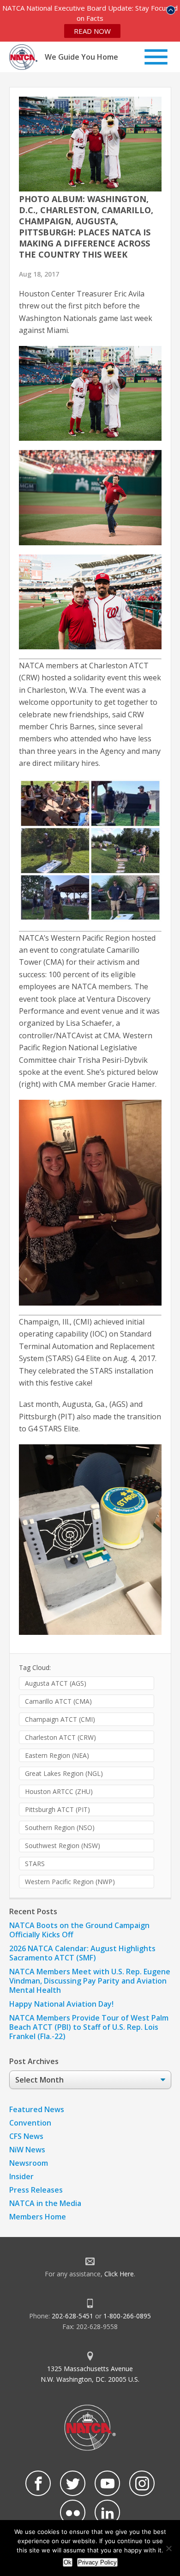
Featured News (37, 2109)
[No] (168, 2548)
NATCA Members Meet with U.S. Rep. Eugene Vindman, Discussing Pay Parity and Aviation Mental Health (90, 1981)
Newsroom (29, 2163)
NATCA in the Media (45, 2203)
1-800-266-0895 (127, 2316)
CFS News (26, 2136)
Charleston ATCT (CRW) (60, 1737)
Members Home (38, 2217)
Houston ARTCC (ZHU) (59, 1791)
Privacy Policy (97, 2562)
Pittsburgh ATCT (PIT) (57, 1809)
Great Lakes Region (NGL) (64, 1773)
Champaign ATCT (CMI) (60, 1719)
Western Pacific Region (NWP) (70, 1882)
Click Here (119, 2274)
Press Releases (36, 2190)
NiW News (27, 2150)
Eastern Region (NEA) (57, 1755)
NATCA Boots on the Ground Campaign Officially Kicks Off (79, 1930)
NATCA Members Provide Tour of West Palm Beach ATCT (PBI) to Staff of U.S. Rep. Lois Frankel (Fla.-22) (89, 2027)
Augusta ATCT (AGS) (56, 1683)
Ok (68, 2562)
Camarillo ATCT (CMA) (58, 1701)
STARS (35, 1864)
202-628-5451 (72, 2316)
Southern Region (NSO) (60, 1827)
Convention (30, 2123)
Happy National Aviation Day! (61, 2004)
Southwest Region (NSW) (63, 1846)
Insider (21, 2176)
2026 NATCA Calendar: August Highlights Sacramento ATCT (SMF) (82, 1953)
